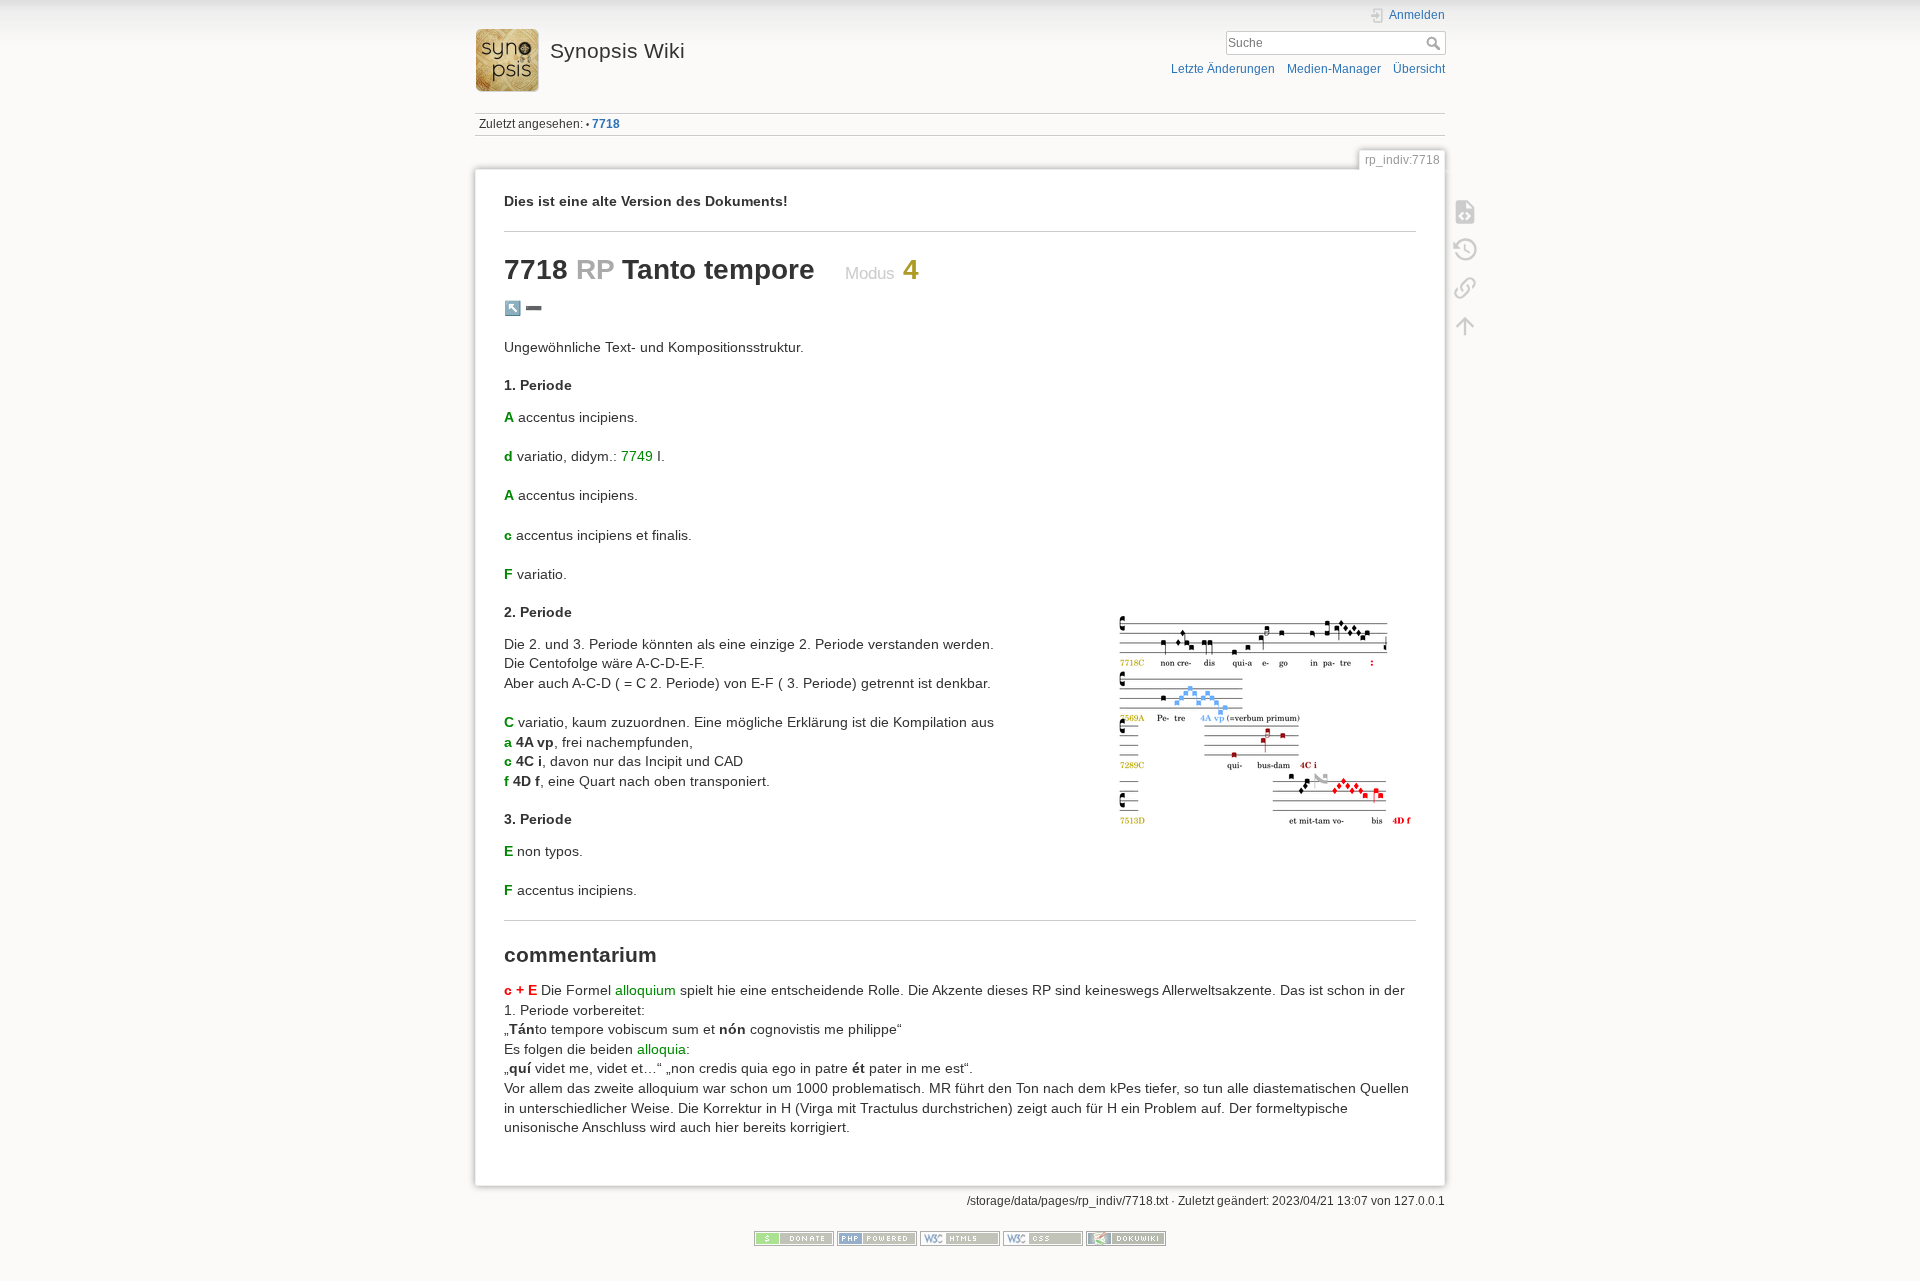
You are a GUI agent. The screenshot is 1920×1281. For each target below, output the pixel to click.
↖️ (512, 308)
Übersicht (1419, 69)
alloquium (645, 990)
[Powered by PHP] (877, 1238)
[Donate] (794, 1238)
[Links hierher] (1465, 288)
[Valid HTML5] (960, 1238)
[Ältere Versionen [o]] (1465, 250)
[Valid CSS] (1043, 1238)
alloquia (661, 1049)
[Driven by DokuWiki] (1126, 1238)
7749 (637, 456)
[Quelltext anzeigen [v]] (1465, 212)
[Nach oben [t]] (1465, 326)
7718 (606, 124)
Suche (1435, 43)
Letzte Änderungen (1223, 69)
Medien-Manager (1334, 69)
